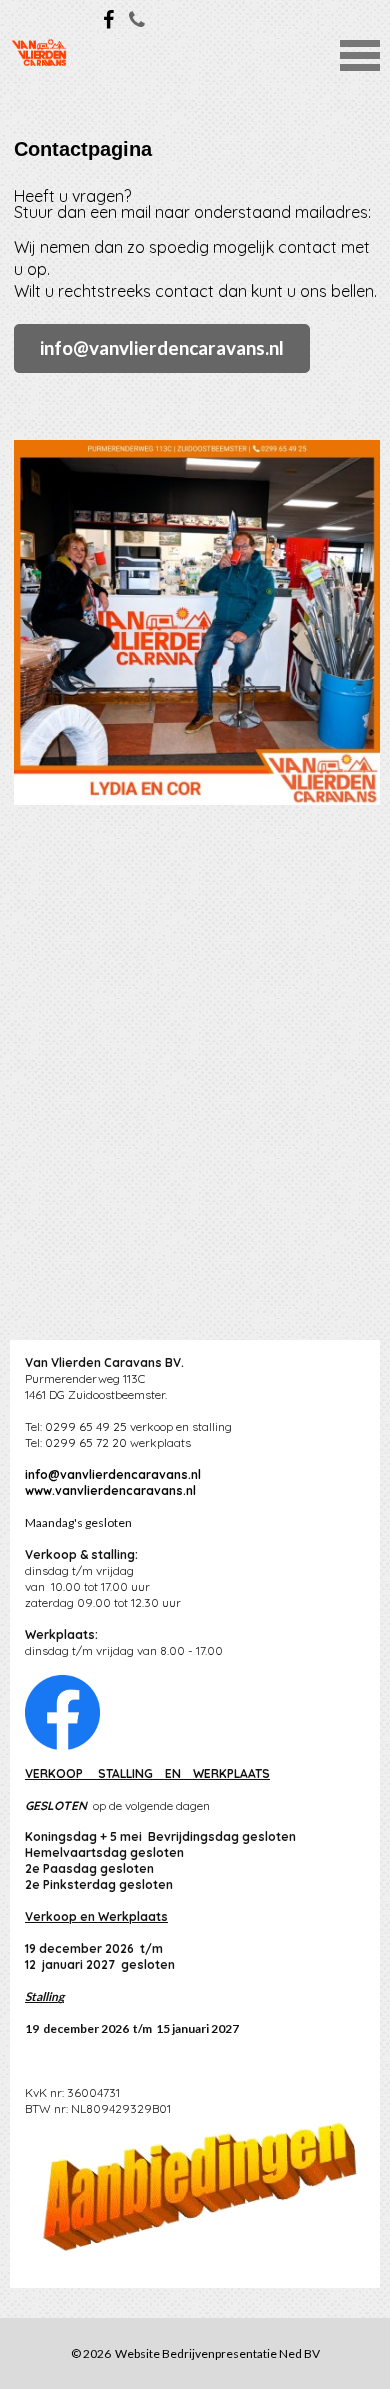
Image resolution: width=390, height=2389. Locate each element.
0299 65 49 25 (86, 1426)
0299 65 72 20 (86, 1442)
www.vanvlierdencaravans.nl (110, 1490)
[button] (360, 53)
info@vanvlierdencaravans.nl (162, 347)
